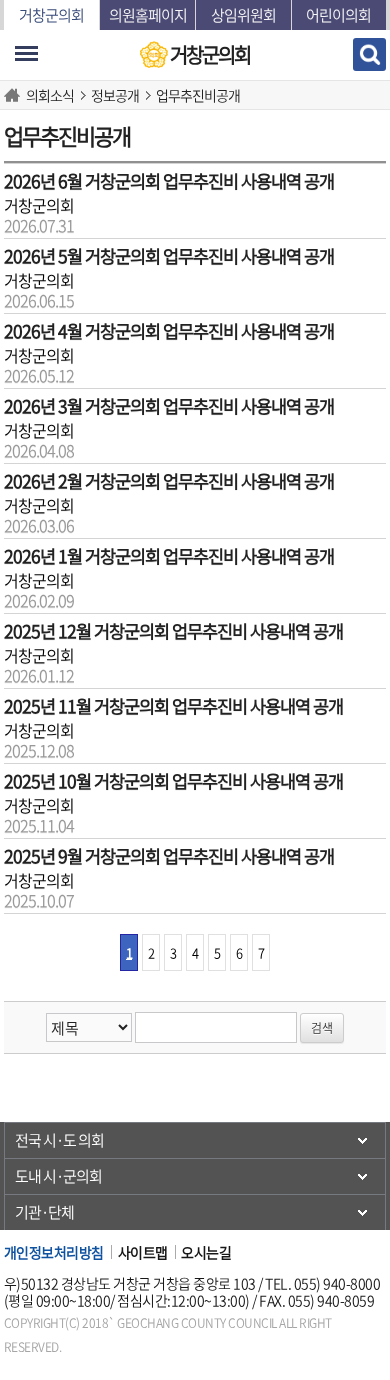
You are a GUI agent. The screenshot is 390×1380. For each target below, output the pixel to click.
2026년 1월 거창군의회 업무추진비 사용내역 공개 (169, 556)
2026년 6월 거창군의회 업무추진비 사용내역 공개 (169, 181)
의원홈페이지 (148, 15)
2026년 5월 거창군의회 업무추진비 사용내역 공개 (169, 256)
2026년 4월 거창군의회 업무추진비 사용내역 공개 (169, 331)
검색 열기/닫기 (369, 54)
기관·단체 (44, 1212)
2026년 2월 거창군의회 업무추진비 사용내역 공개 (169, 481)
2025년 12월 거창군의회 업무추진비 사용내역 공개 (173, 631)
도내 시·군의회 (58, 1176)
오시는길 (206, 1252)
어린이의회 (338, 15)
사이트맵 (143, 1252)
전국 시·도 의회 (59, 1140)
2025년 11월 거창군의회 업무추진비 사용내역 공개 (173, 706)
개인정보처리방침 (54, 1252)
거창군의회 (51, 15)
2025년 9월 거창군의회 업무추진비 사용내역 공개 (169, 856)
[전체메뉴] (26, 53)
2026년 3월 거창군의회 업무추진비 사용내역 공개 (169, 406)
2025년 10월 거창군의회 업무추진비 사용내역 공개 (173, 781)
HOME (15, 95)
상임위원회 (243, 15)
